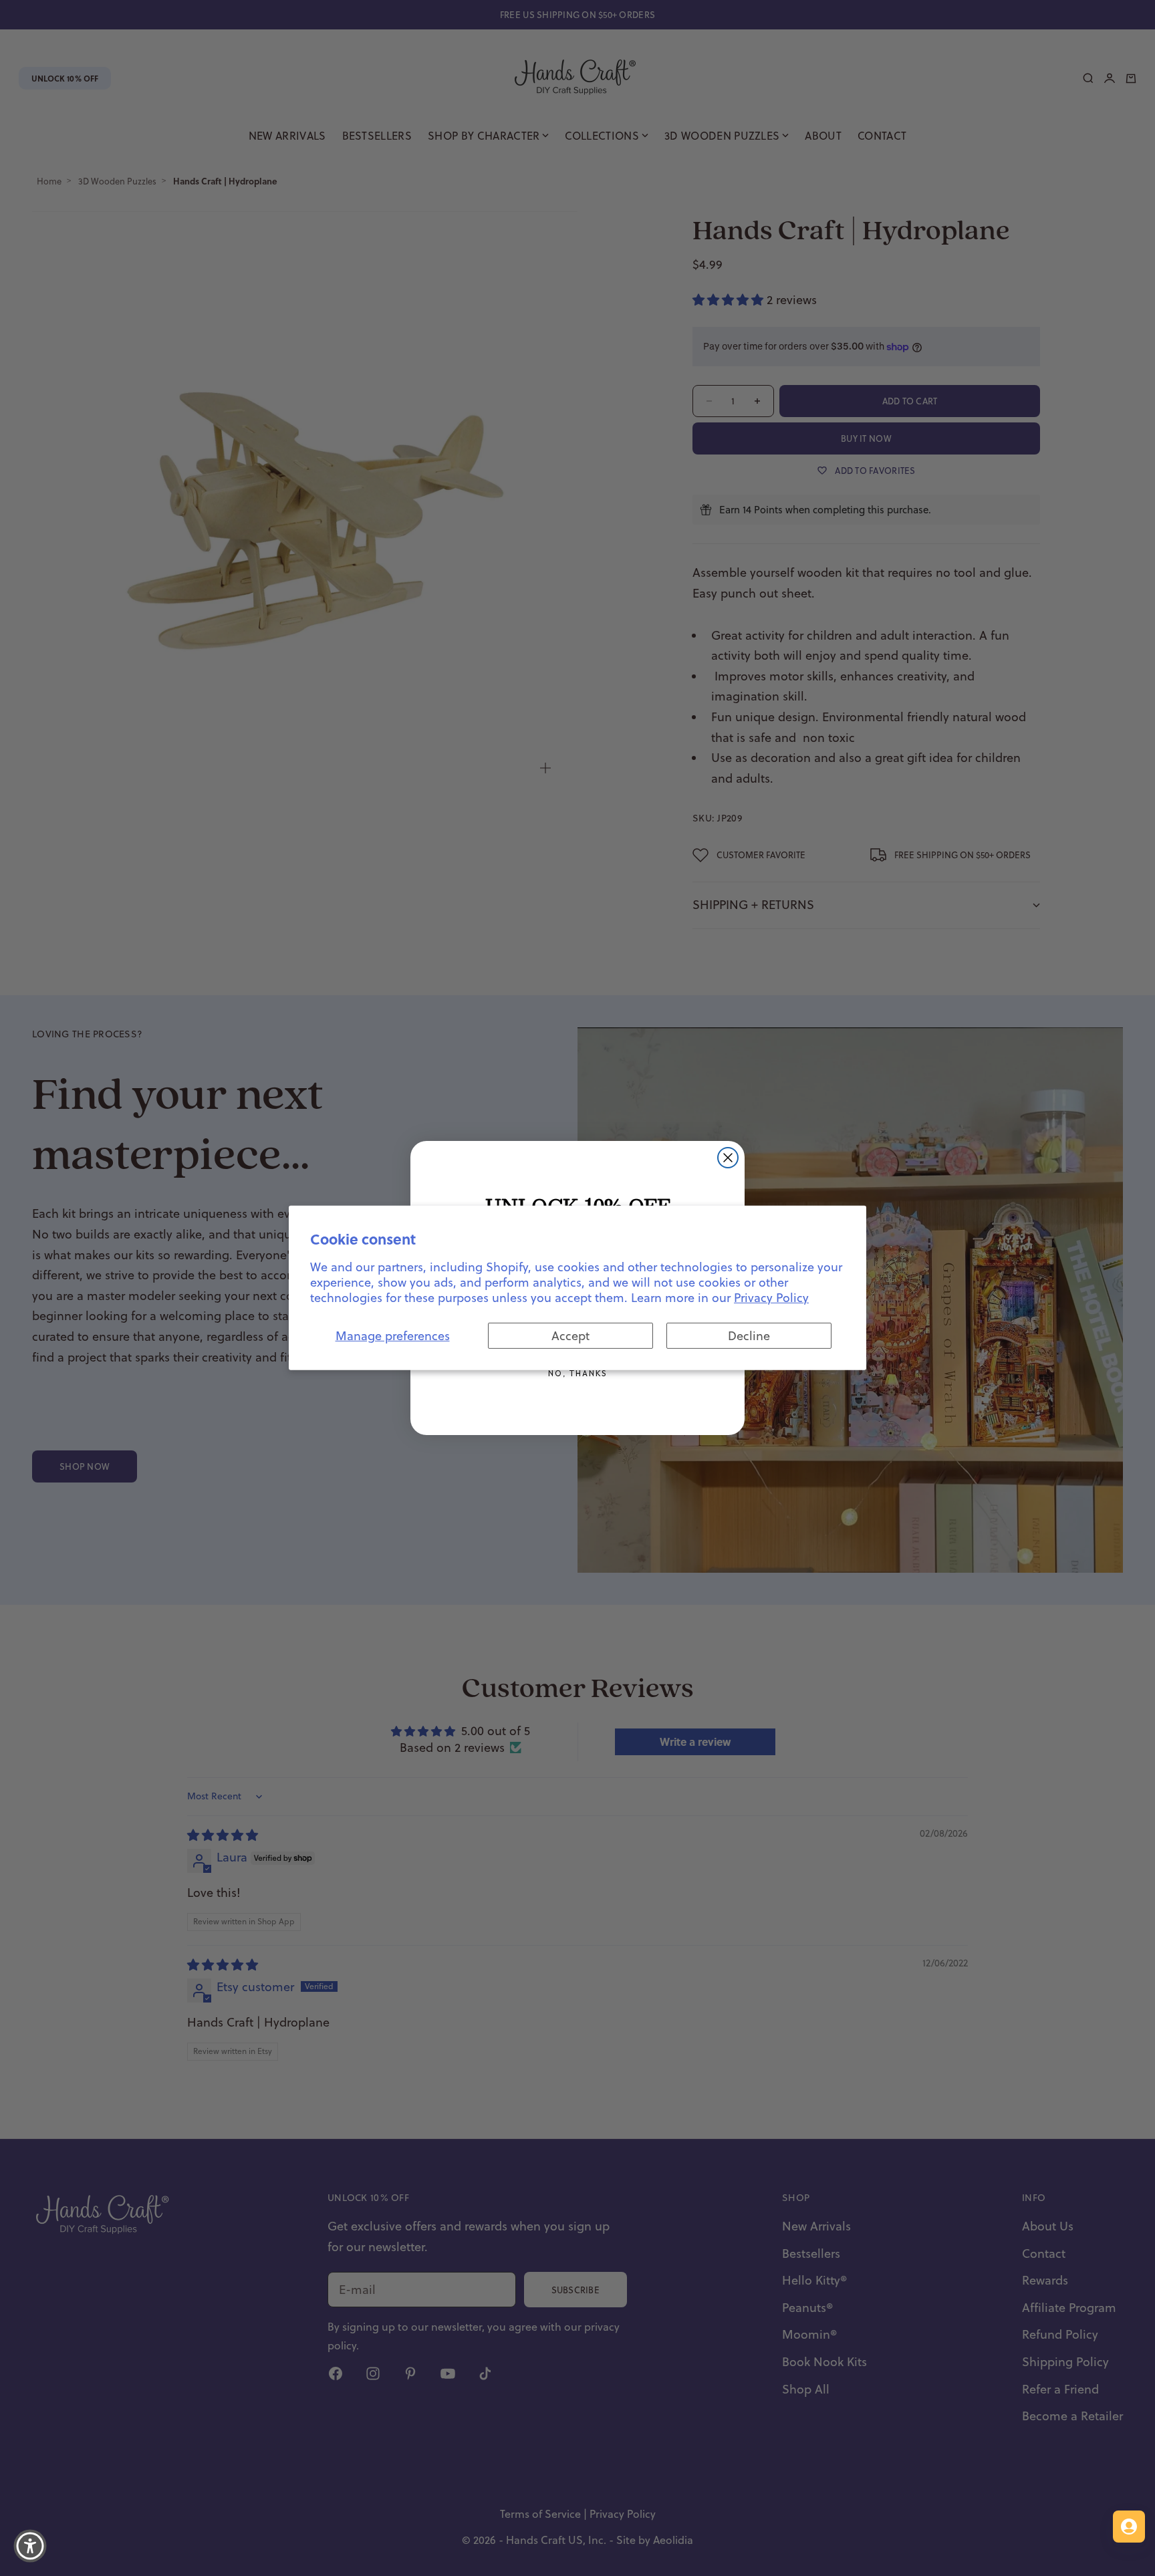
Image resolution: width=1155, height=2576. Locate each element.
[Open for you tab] (1129, 2527)
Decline (749, 1336)
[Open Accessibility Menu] (30, 2546)
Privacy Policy (771, 1298)
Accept (570, 1336)
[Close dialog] (728, 1158)
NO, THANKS (577, 1373)
